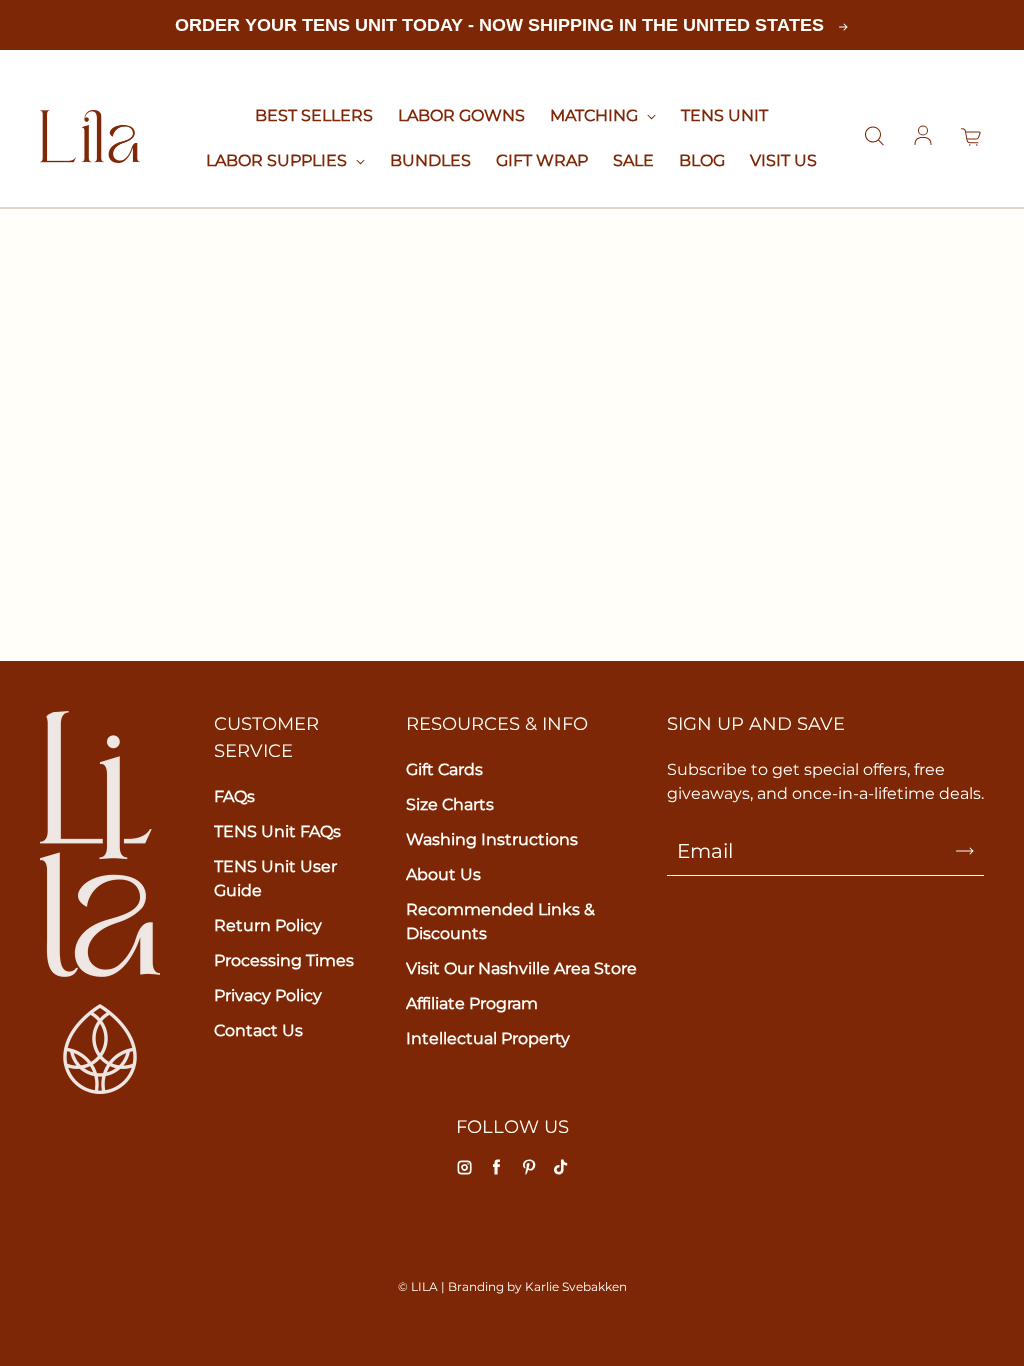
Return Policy (268, 925)
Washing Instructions (492, 839)
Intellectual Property (488, 1038)
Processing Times (284, 960)
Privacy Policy (268, 995)
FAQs (234, 796)
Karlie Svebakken (576, 1286)
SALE (633, 160)
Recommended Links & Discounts (500, 921)
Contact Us (258, 1030)
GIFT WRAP (542, 160)
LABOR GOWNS (461, 115)
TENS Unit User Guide (275, 878)
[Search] (874, 137)
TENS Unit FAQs (277, 831)
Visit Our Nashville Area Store (521, 968)
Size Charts (450, 804)
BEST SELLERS (314, 115)
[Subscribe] (965, 851)
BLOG (702, 160)
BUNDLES (430, 160)
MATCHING (596, 115)
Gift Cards (444, 769)
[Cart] (972, 137)
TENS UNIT (724, 115)
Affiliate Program (472, 1003)
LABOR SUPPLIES (278, 160)
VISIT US (783, 160)
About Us (443, 874)
